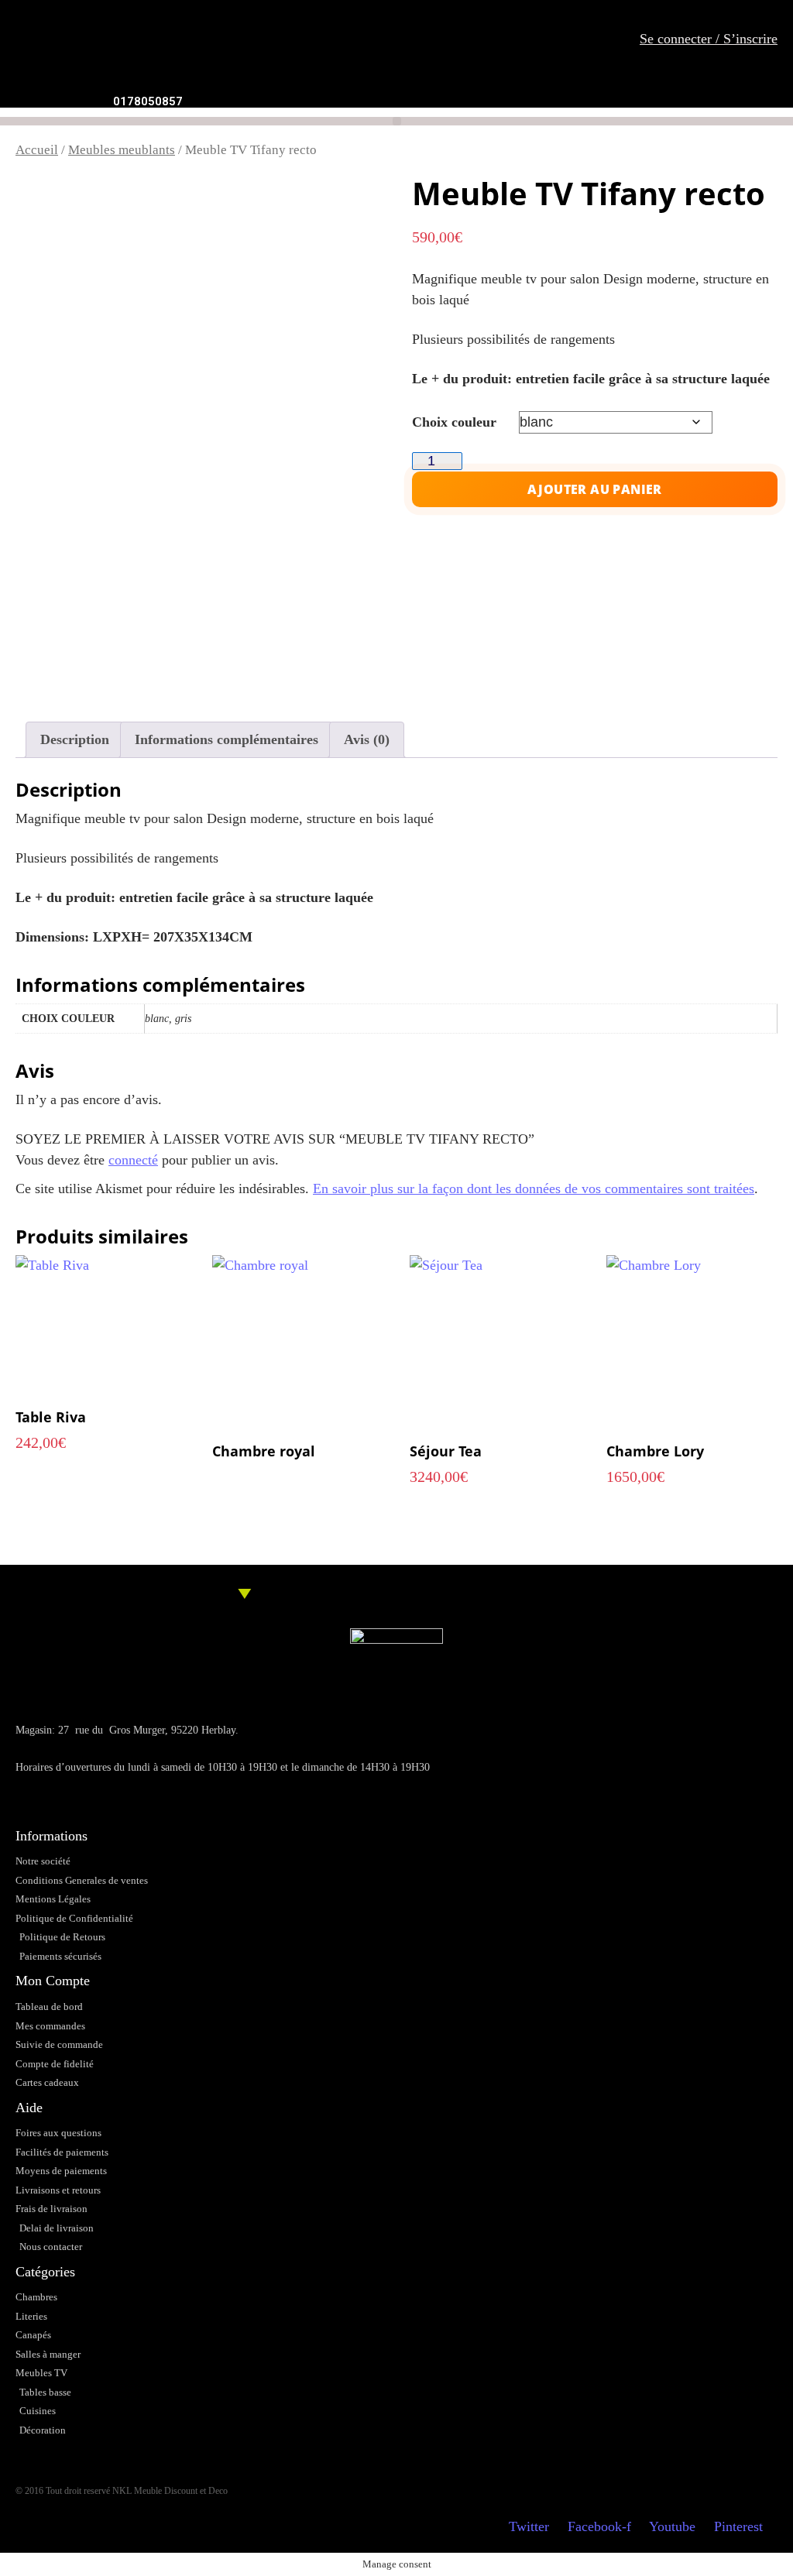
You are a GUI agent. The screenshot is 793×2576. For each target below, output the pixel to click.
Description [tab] (75, 739)
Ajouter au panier (595, 489)
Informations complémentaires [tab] (227, 739)
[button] (397, 121)
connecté (133, 1160)
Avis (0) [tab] (367, 739)
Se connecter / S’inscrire (709, 39)
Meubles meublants (122, 150)
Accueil (37, 150)
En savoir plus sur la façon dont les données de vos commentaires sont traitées (534, 1189)
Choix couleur (454, 422)
